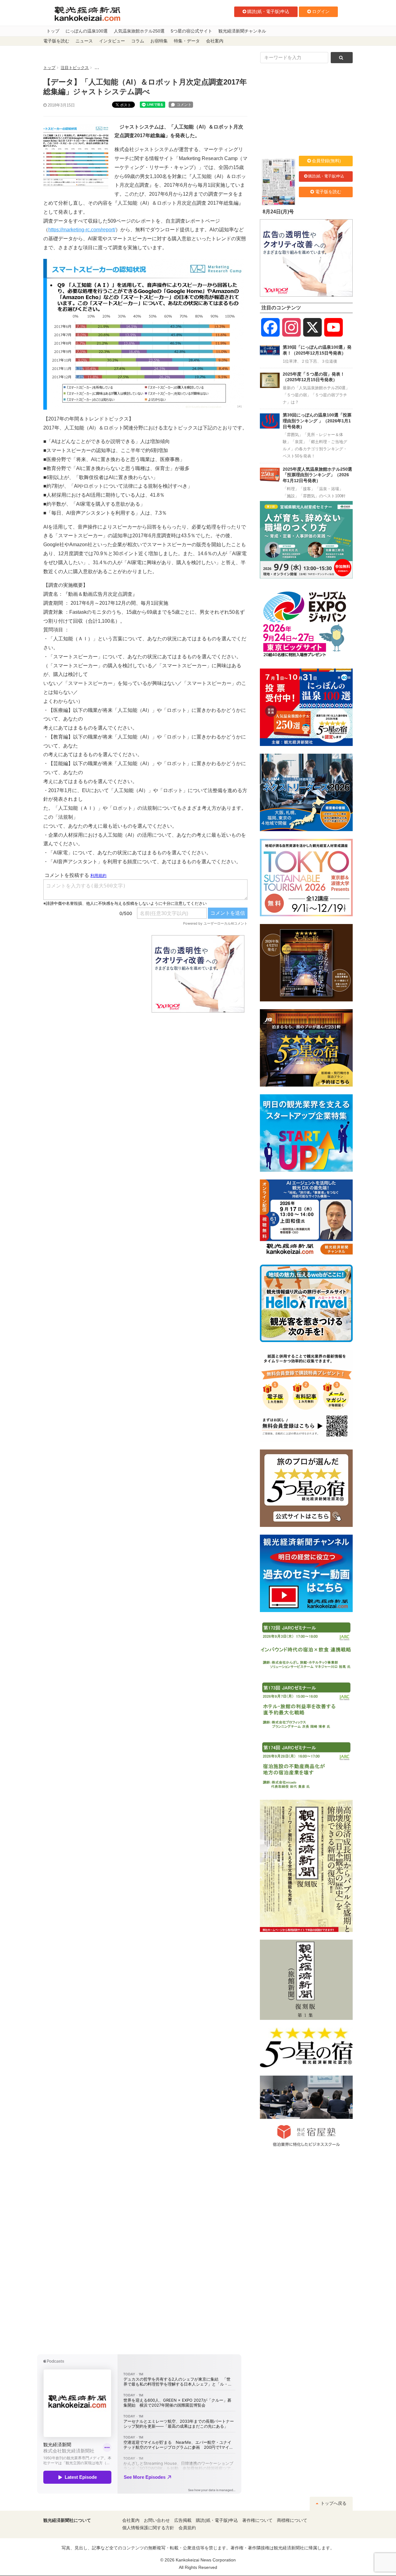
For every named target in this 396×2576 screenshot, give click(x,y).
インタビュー (112, 41)
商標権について (292, 2520)
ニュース (84, 41)
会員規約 (187, 2528)
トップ (53, 31)
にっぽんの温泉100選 (87, 31)
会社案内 (215, 41)
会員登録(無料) (326, 161)
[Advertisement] (93, 974)
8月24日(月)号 (278, 212)
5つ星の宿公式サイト (192, 31)
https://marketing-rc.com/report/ (82, 230)
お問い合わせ (157, 2520)
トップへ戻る (333, 2503)
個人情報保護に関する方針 (148, 2528)
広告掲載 (183, 2520)
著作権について (257, 2520)
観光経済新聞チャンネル (242, 31)
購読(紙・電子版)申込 (268, 11)
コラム (138, 41)
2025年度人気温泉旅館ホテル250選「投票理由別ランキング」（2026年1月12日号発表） (317, 475)
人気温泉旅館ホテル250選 (139, 31)
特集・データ (187, 41)
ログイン (321, 11)
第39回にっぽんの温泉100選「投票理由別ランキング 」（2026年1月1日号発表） (317, 421)
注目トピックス (75, 68)
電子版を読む (56, 41)
